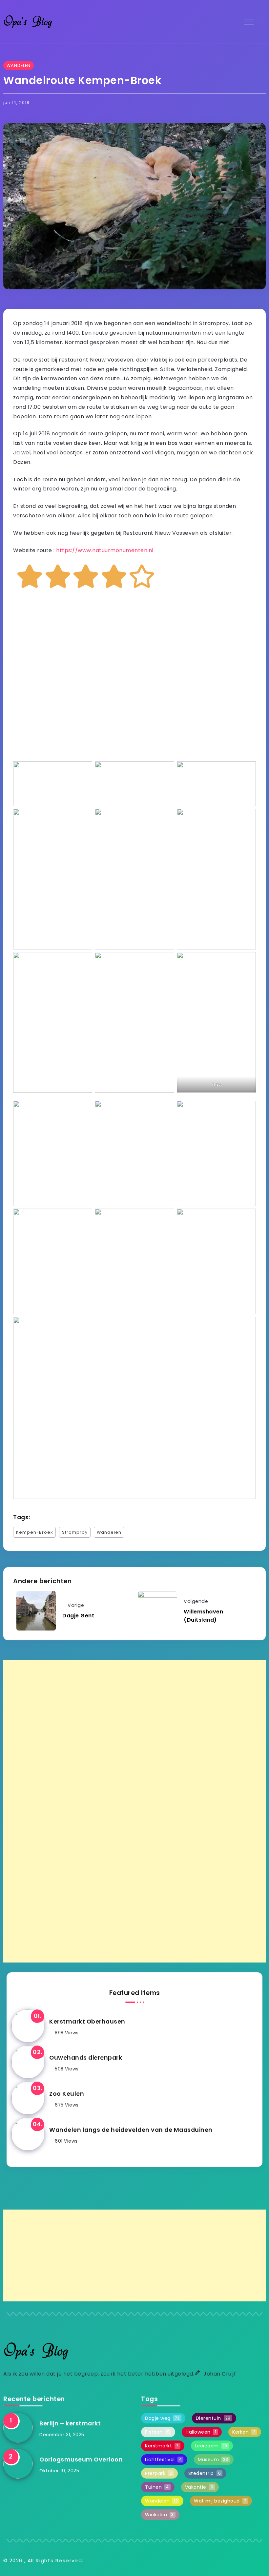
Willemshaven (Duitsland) (203, 1616)
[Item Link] (28, 2026)
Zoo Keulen (67, 2094)
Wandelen (109, 1532)
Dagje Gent (78, 1616)
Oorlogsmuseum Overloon (81, 2460)
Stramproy (75, 1532)
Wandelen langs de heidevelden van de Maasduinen (131, 2130)
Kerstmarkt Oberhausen (87, 2022)
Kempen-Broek (34, 1532)
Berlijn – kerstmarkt (70, 2423)
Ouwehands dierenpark (86, 2058)
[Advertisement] (134, 1811)
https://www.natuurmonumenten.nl (105, 550)
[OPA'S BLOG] (28, 21)
